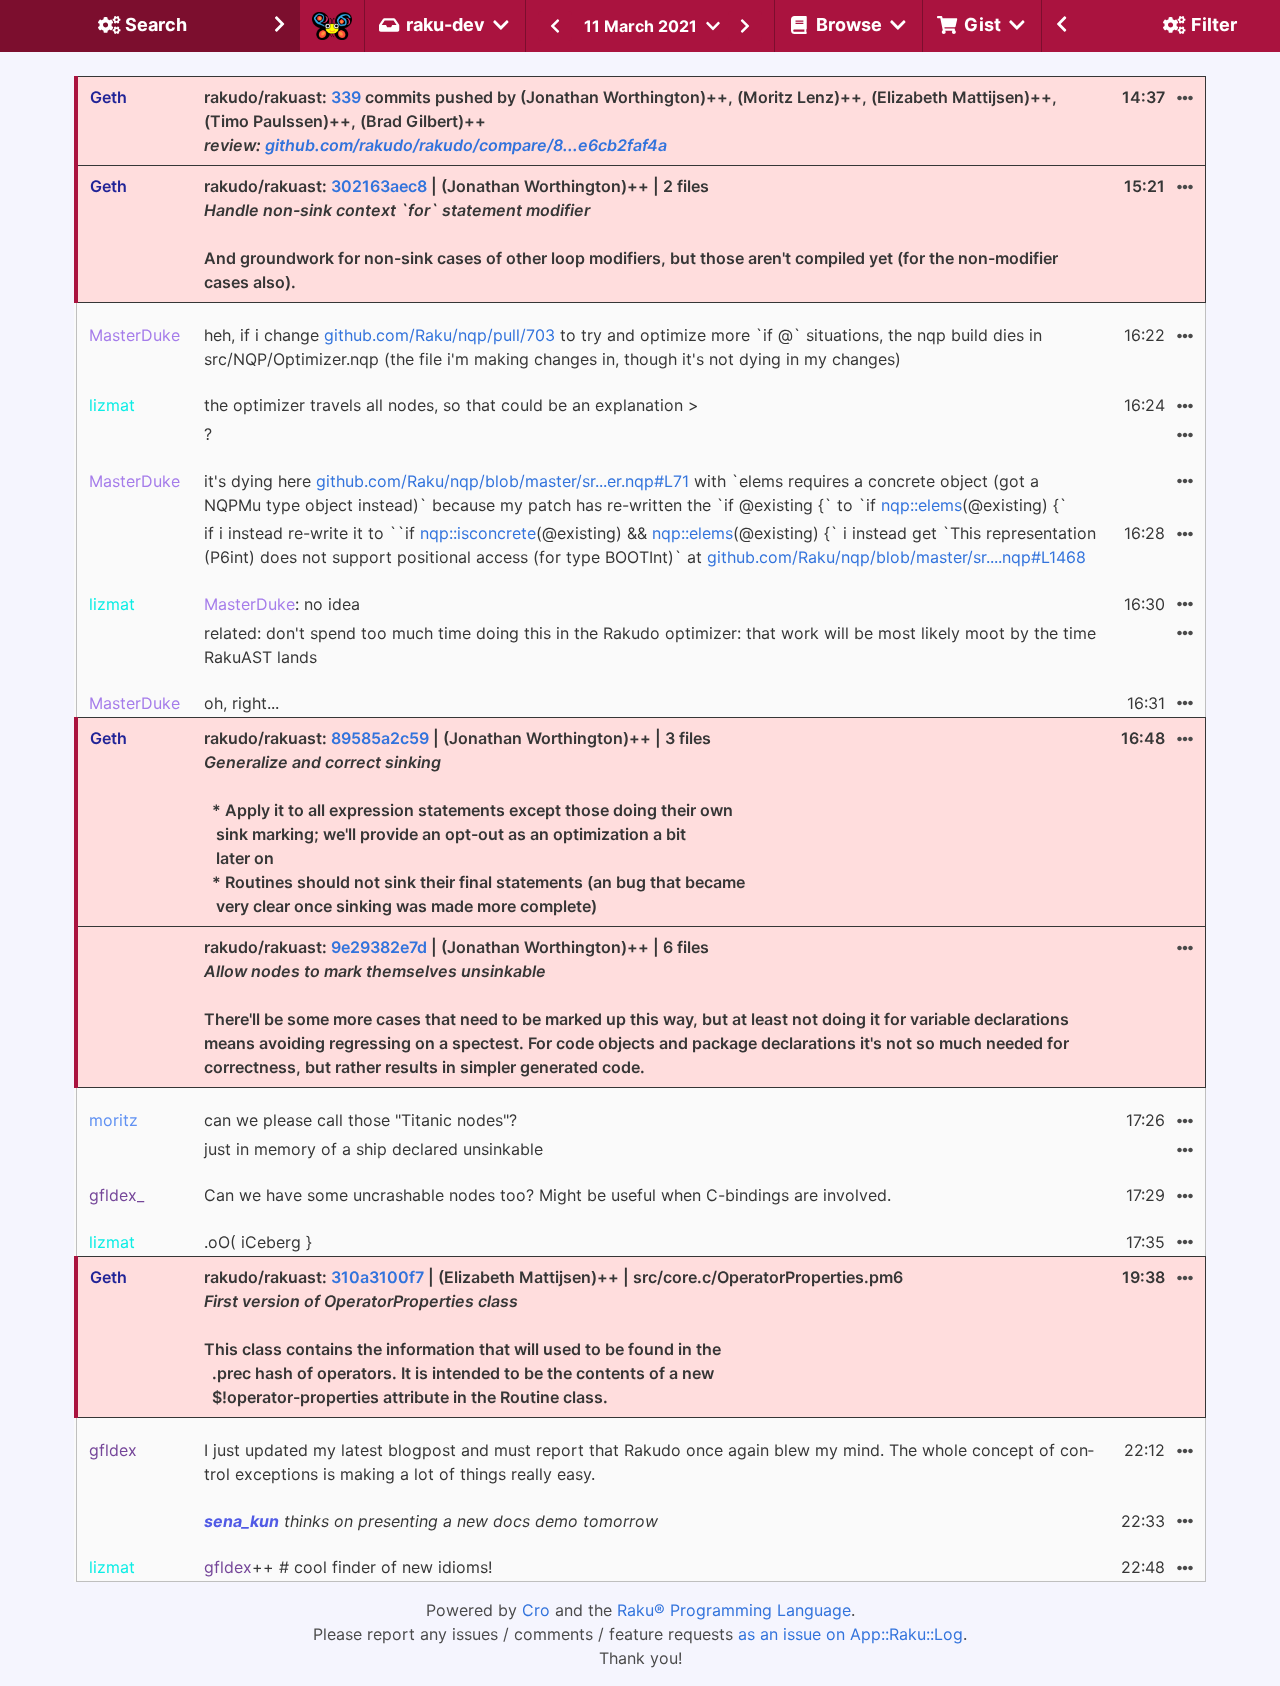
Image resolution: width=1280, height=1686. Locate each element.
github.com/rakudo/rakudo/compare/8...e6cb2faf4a (466, 145)
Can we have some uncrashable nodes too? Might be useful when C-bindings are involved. (547, 1195)
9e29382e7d (379, 947)
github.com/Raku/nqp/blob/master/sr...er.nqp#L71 (502, 481)
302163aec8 (379, 186)
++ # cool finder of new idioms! (348, 1567)
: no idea (282, 604)
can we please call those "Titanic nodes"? (360, 1120)
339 (346, 97)
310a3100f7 (377, 1277)
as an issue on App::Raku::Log (850, 1634)
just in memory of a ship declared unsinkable (373, 1149)
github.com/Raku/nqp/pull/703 (439, 335)
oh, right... (241, 703)
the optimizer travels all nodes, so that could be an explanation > (451, 405)
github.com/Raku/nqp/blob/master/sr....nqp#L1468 (896, 557)
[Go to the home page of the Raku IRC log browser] (332, 26)
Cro (536, 1610)
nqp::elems (921, 505)
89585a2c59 (380, 738)
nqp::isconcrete (478, 533)
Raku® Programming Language (734, 1610)
